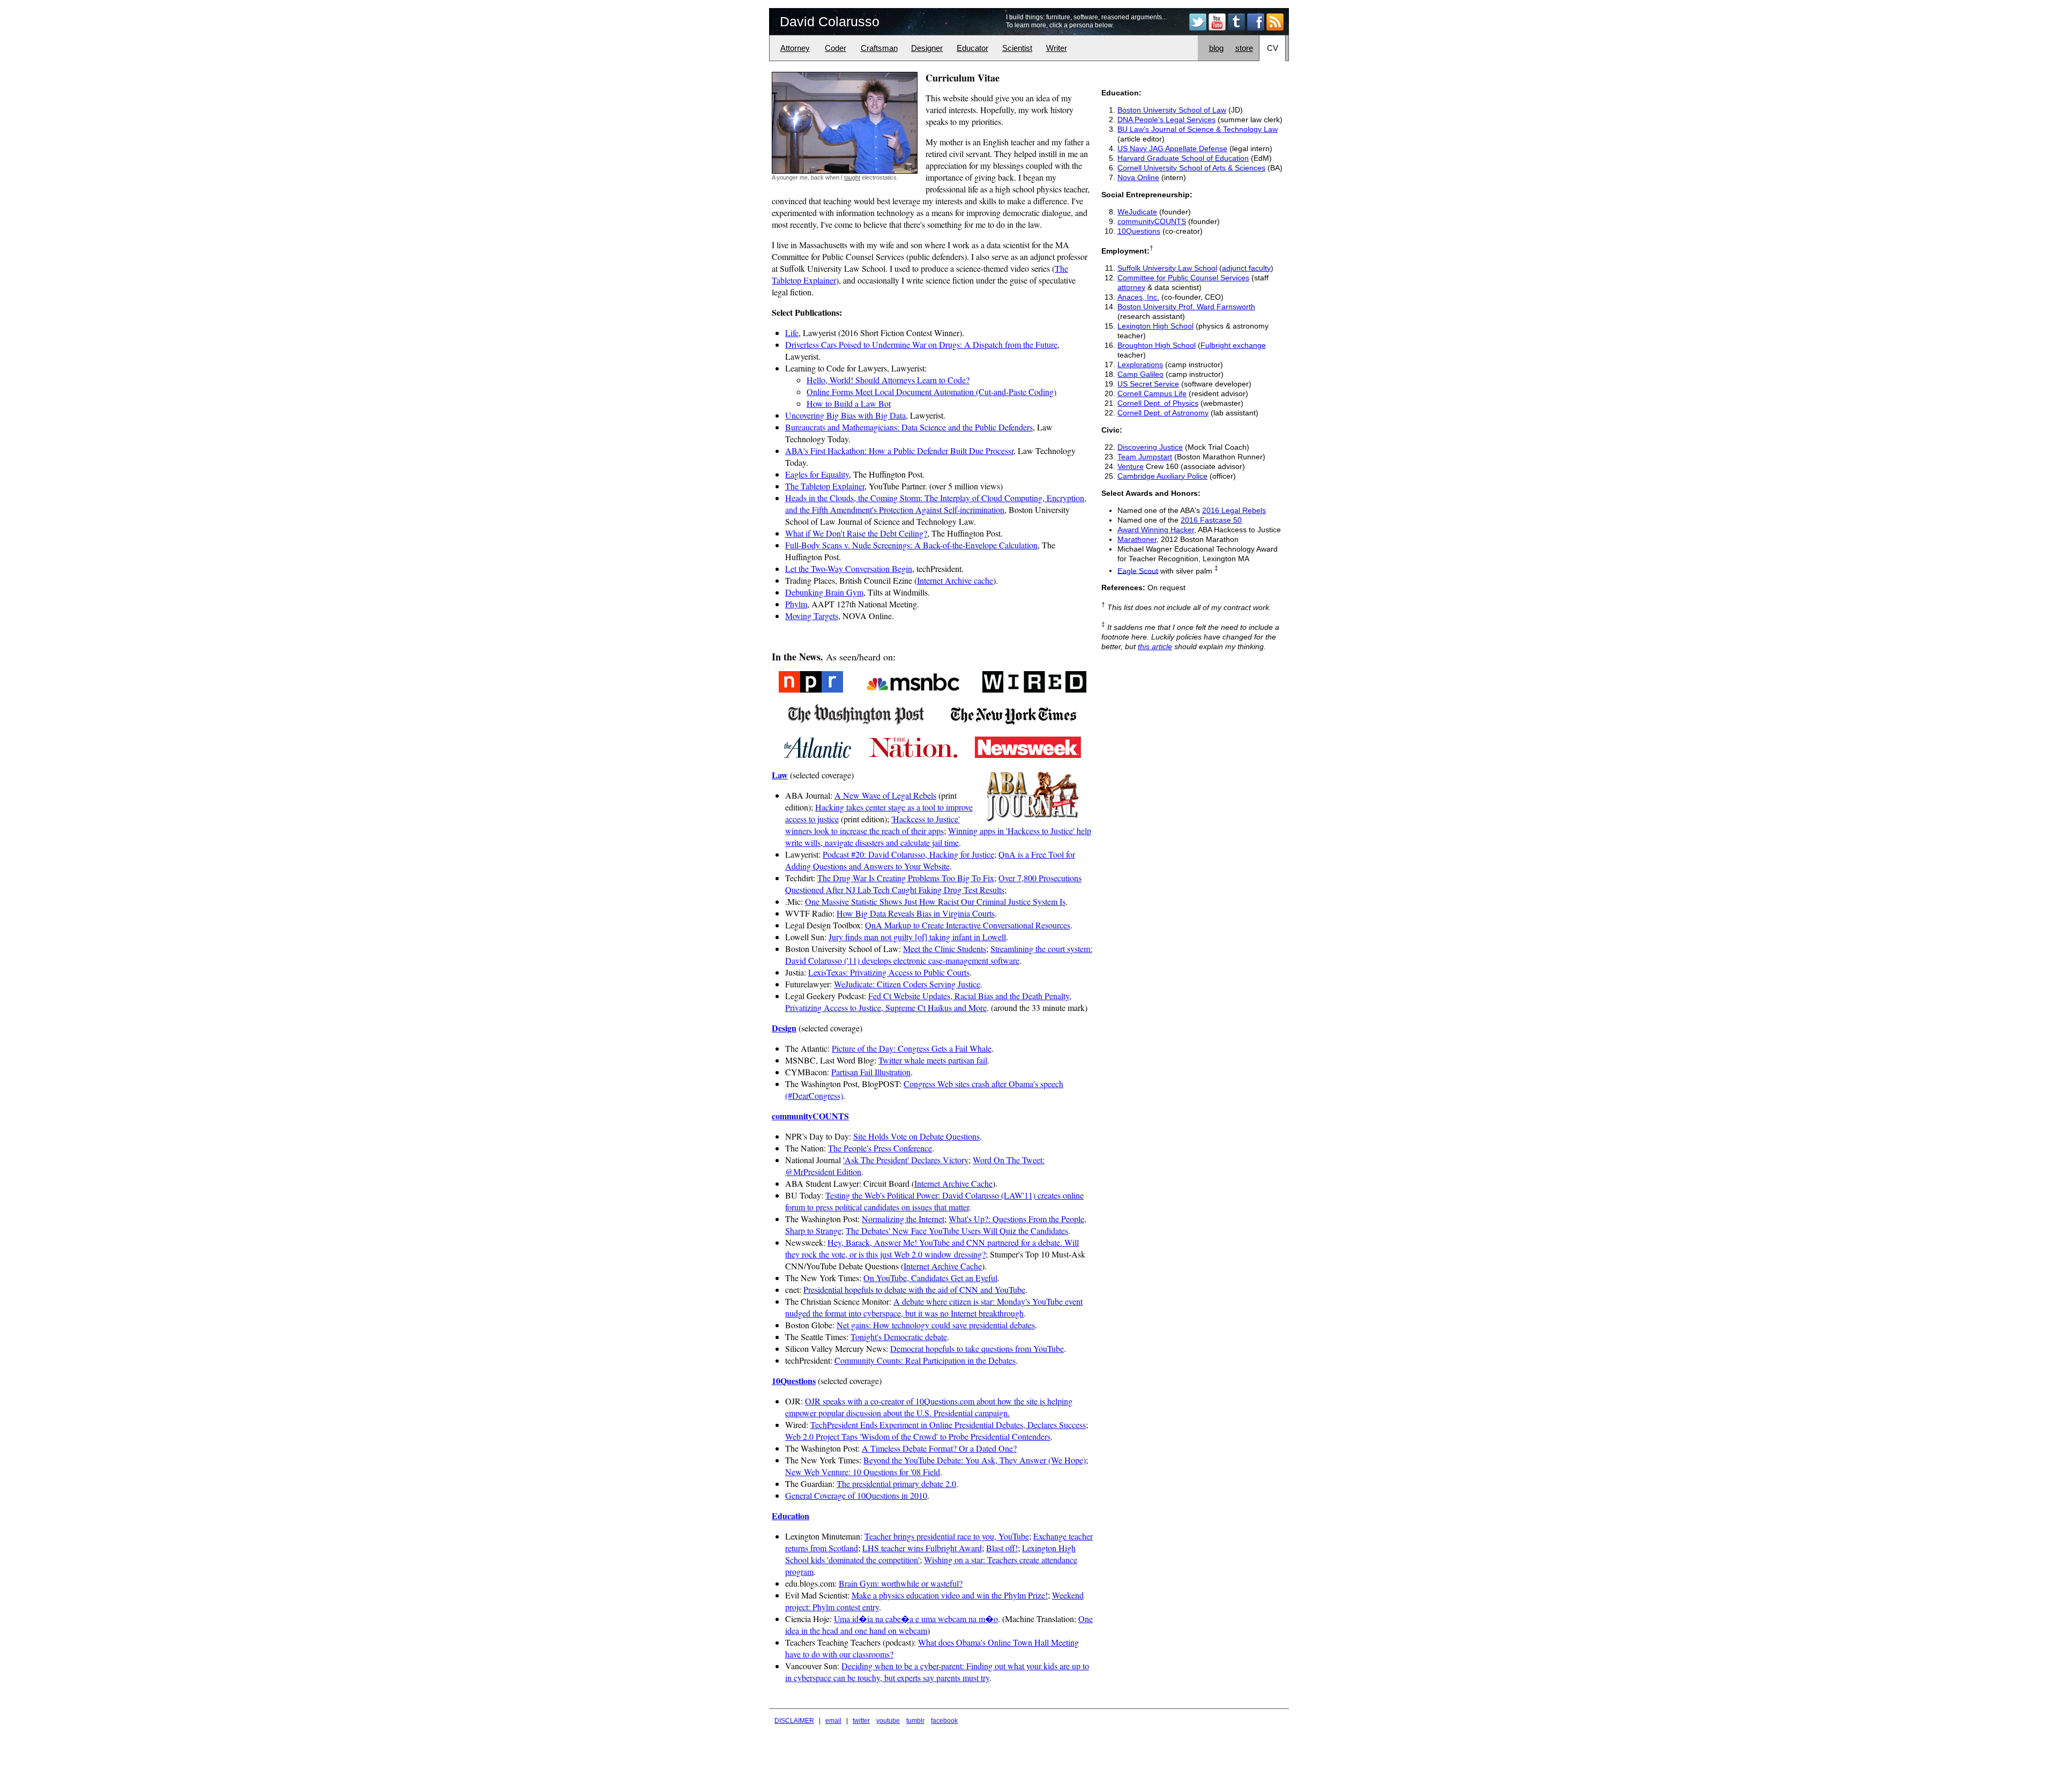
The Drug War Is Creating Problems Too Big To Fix (906, 878)
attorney (1131, 287)
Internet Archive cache (955, 580)
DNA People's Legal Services (1166, 120)
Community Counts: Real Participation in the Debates (925, 1360)
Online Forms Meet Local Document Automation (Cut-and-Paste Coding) (931, 392)
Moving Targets (812, 616)
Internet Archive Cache (953, 1183)
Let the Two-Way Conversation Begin (849, 568)
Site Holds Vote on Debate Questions (916, 1136)
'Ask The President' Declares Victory (906, 1160)
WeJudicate (1137, 212)
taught (852, 177)
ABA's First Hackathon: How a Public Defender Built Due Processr (899, 451)
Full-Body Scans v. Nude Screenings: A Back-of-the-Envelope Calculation (911, 545)
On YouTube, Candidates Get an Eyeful (930, 1278)
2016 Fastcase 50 (1211, 520)
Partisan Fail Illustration (871, 1072)
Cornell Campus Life (1152, 393)
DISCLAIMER (794, 1721)
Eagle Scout (1138, 570)
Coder (836, 48)
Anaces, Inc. (1138, 297)
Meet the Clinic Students (945, 949)
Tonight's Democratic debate (899, 1337)
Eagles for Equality (817, 474)
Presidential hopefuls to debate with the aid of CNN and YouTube (914, 1289)
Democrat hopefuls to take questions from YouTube (977, 1348)
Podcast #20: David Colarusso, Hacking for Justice (908, 854)
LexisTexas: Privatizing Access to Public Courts (889, 972)
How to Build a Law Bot (849, 403)
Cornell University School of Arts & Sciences (1191, 168)
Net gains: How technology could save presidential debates (936, 1325)
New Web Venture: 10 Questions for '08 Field (863, 1472)
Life (792, 333)
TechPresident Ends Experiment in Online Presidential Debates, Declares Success (948, 1425)
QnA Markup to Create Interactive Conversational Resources (968, 925)
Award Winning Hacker (1156, 530)
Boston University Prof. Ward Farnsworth (1186, 307)
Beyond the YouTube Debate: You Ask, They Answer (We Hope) (975, 1460)
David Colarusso (830, 21)
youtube (888, 1721)
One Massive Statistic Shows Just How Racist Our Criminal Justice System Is (935, 901)
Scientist (1017, 48)
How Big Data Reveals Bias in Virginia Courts (916, 913)
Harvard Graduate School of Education (1183, 158)
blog (1216, 48)
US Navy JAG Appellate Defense (1172, 148)
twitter (861, 1721)
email (833, 1721)
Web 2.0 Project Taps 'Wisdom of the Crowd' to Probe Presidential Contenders (918, 1436)
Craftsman (879, 48)
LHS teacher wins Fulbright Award (922, 1548)
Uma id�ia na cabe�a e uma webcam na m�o (916, 1619)
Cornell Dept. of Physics (1158, 403)
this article (1155, 646)
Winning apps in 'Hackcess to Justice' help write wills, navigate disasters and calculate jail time (938, 836)
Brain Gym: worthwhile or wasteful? (901, 1583)
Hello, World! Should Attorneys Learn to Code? (888, 380)
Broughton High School (1157, 345)
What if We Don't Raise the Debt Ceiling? (856, 533)
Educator (972, 48)
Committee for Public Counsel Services (1183, 278)
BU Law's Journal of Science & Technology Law (1198, 129)
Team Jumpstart (1145, 457)
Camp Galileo (1140, 374)
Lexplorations (1140, 365)
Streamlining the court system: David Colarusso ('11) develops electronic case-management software (939, 954)
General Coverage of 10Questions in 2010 (856, 1495)
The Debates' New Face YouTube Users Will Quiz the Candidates (957, 1230)
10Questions (1139, 231)
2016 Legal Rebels (1234, 510)
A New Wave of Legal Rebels (885, 795)
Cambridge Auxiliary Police (1162, 476)
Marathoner (1137, 539)
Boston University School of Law (1172, 110)
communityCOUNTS (1152, 221)
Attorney (795, 48)
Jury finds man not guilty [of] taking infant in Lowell (917, 937)
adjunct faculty (1246, 268)
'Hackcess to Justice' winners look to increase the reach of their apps (873, 825)
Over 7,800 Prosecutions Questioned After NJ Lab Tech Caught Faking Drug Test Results (933, 884)
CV (1273, 48)
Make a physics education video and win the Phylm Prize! (950, 1595)
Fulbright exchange (1233, 345)
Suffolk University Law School (1167, 268)
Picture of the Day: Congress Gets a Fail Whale (912, 1048)
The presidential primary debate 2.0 (896, 1484)
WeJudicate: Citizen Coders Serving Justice (907, 984)
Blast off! (1002, 1548)
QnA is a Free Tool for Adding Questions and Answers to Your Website (930, 860)
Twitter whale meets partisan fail (933, 1060)
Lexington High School (1155, 326)
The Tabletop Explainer (825, 486)
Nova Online (1138, 177)
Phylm (796, 604)
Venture (1131, 466)
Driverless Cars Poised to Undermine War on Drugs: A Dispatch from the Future (921, 344)
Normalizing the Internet (903, 1219)
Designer (927, 48)
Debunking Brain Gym (824, 592)
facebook (944, 1721)
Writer (1057, 48)
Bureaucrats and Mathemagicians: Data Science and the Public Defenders (909, 427)
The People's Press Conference (880, 1148)
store (1244, 48)
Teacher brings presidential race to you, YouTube (947, 1536)
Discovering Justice (1150, 447)
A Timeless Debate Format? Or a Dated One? (939, 1448)
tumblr (915, 1721)
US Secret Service (1148, 384)
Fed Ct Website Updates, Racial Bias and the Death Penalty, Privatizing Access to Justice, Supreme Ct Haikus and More (928, 1002)
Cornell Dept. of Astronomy (1163, 413)
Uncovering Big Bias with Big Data (845, 415)
